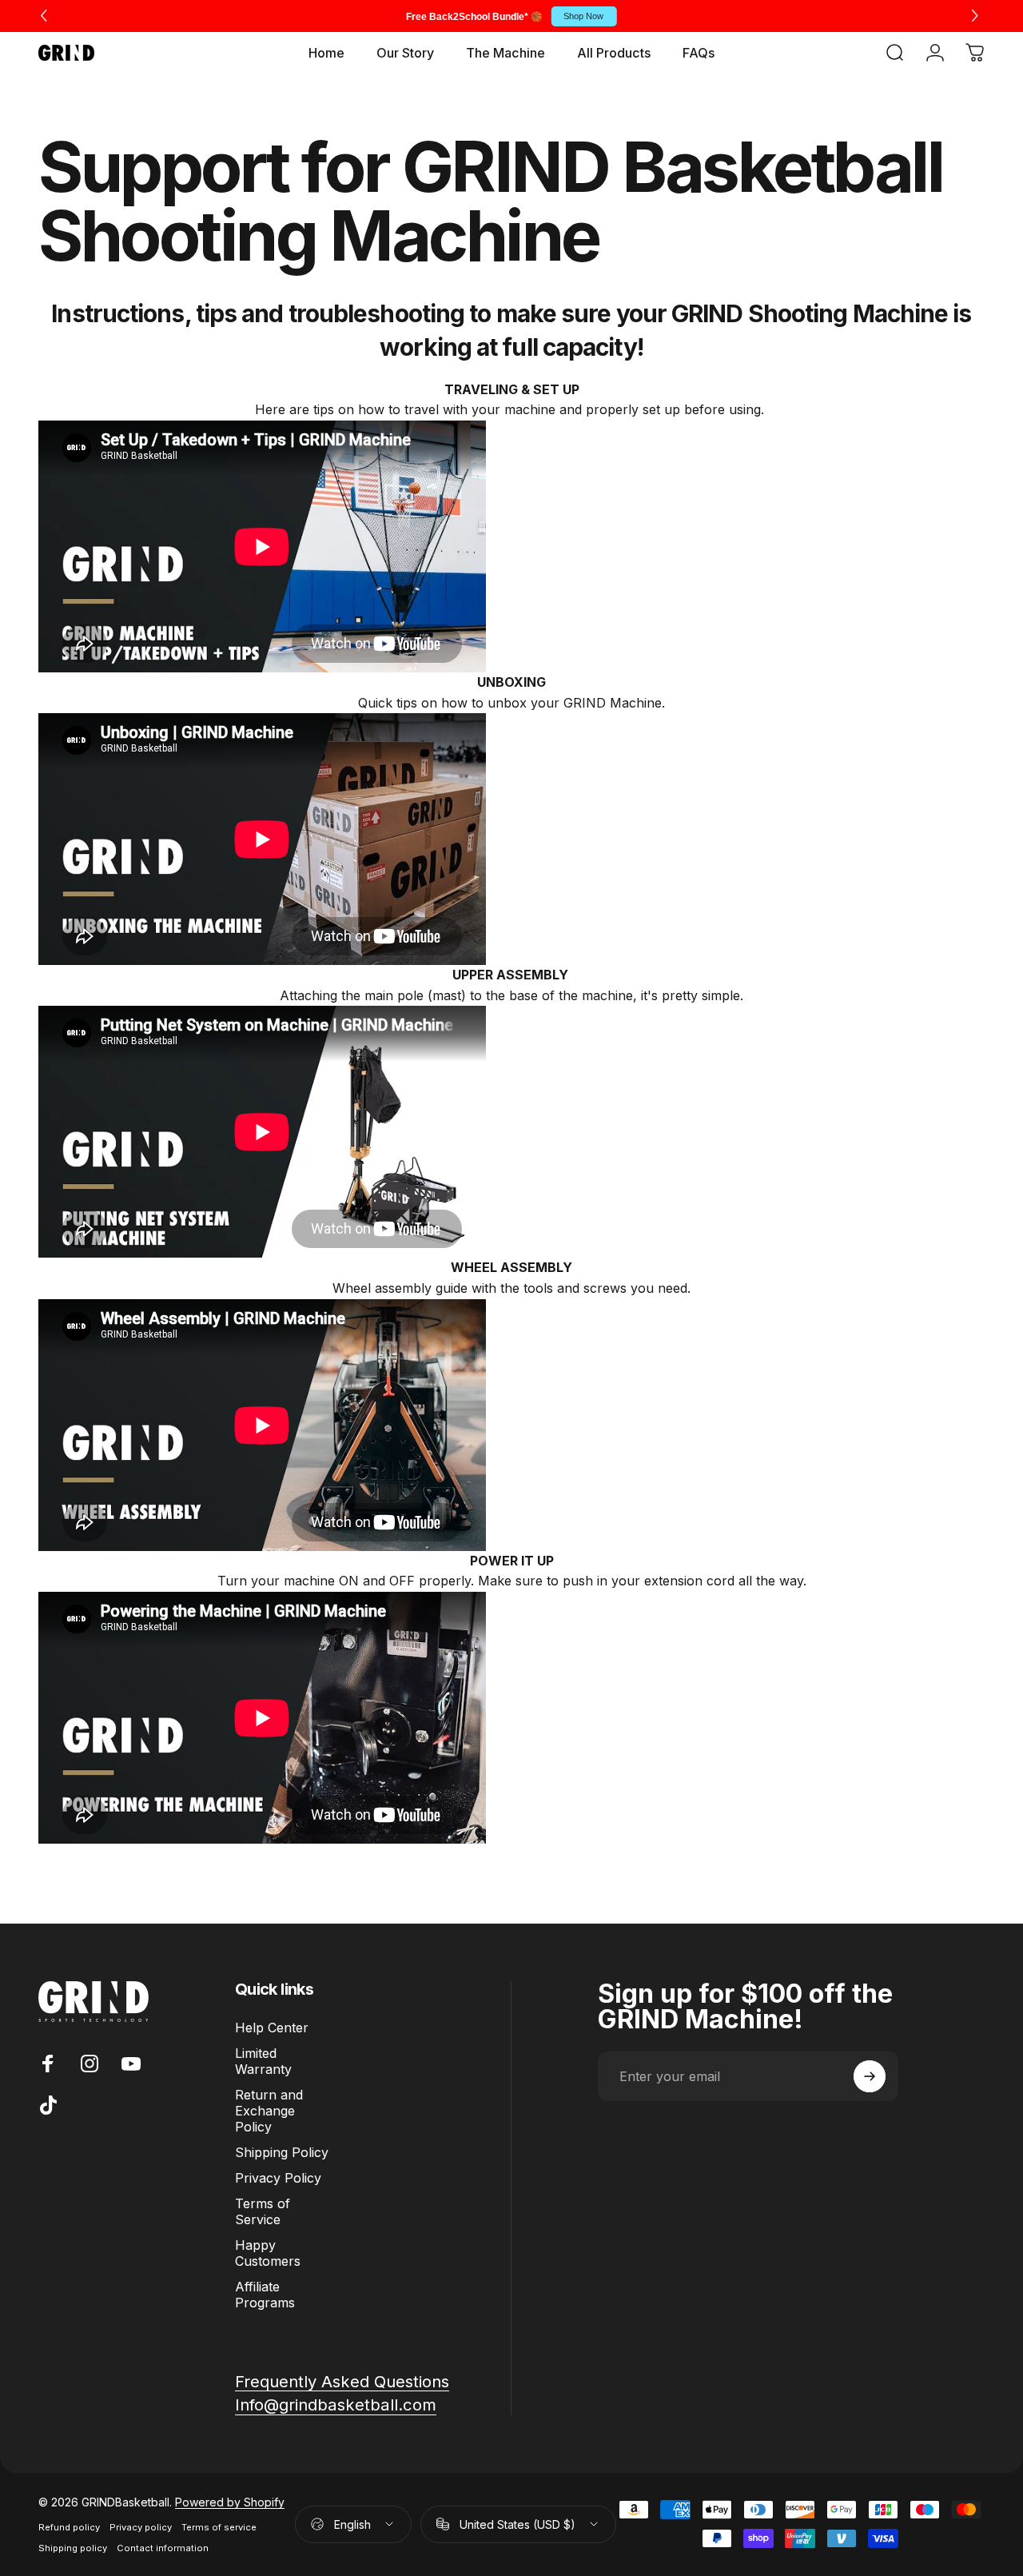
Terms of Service (263, 2211)
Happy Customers (268, 2253)
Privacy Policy (278, 2178)
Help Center (272, 2028)
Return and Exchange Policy (269, 2111)
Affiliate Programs (265, 2295)
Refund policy (69, 2527)
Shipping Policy (282, 2152)
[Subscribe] (870, 2076)
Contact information (163, 2548)
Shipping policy (73, 2548)
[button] (977, 16)
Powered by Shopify (230, 2502)
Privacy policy (141, 2527)
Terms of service (219, 2527)
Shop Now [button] (583, 16)
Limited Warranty (263, 2061)
